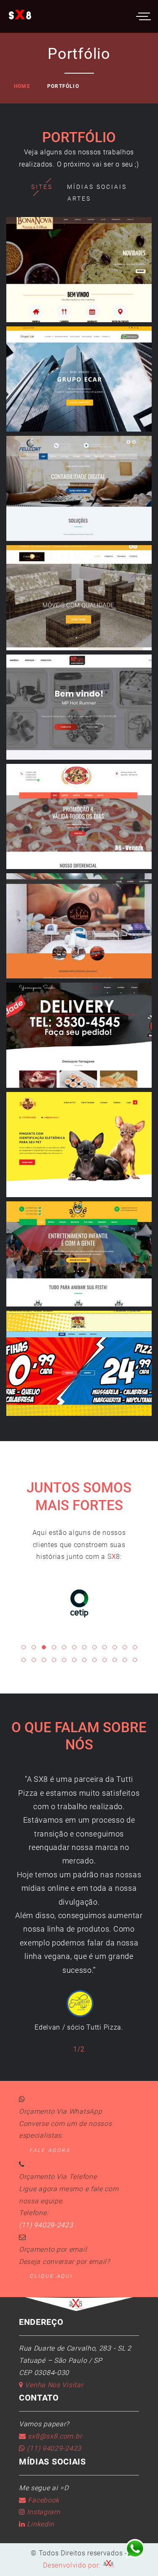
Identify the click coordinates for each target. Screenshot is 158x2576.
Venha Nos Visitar (53, 2385)
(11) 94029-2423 (46, 2225)
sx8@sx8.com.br (54, 2436)
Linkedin (40, 2524)
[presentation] (15, 1902)
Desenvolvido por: (73, 2565)
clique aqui (51, 2276)
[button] (24, 1647)
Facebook (43, 2500)
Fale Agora (50, 2150)
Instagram (43, 2512)
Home (22, 86)
